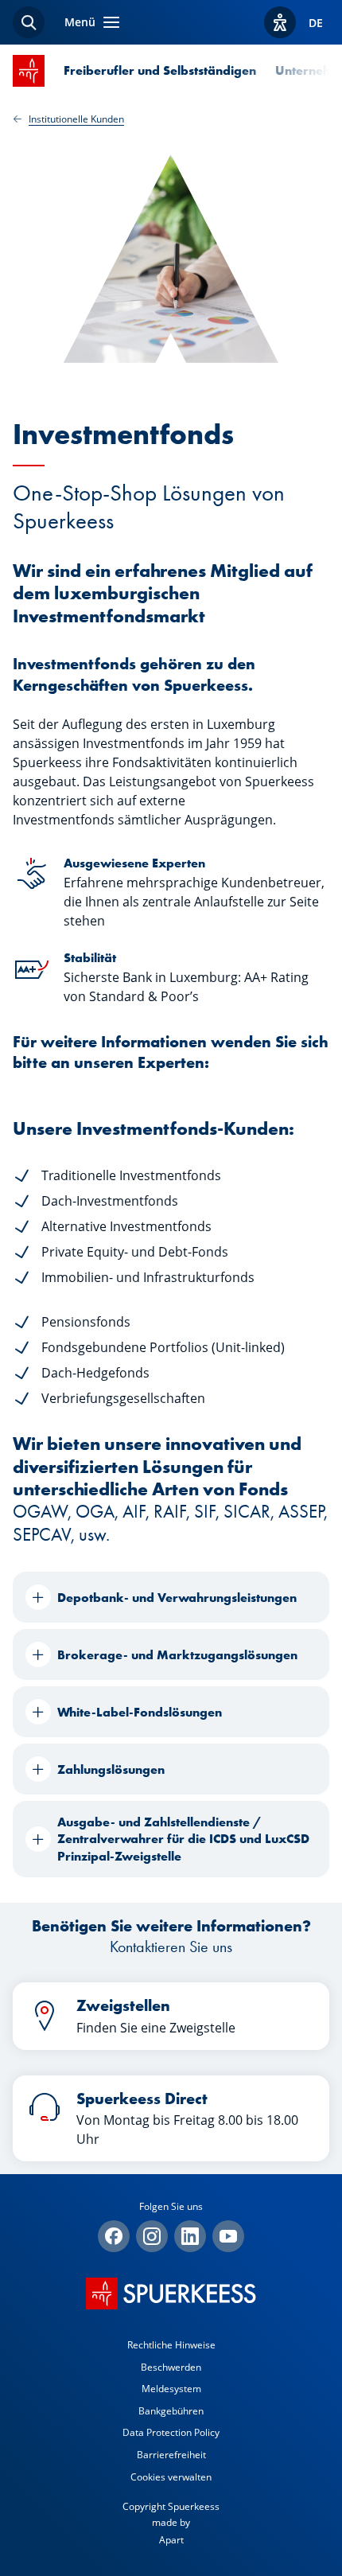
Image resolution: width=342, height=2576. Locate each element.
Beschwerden (171, 2367)
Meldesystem (171, 2389)
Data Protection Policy (171, 2432)
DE (316, 23)
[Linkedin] (190, 2236)
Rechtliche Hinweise (171, 2345)
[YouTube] (228, 2236)
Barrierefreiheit (171, 2455)
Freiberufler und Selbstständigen (160, 70)
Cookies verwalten (171, 2477)
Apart (171, 2540)
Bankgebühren (171, 2411)
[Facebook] (114, 2236)
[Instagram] (152, 2236)
